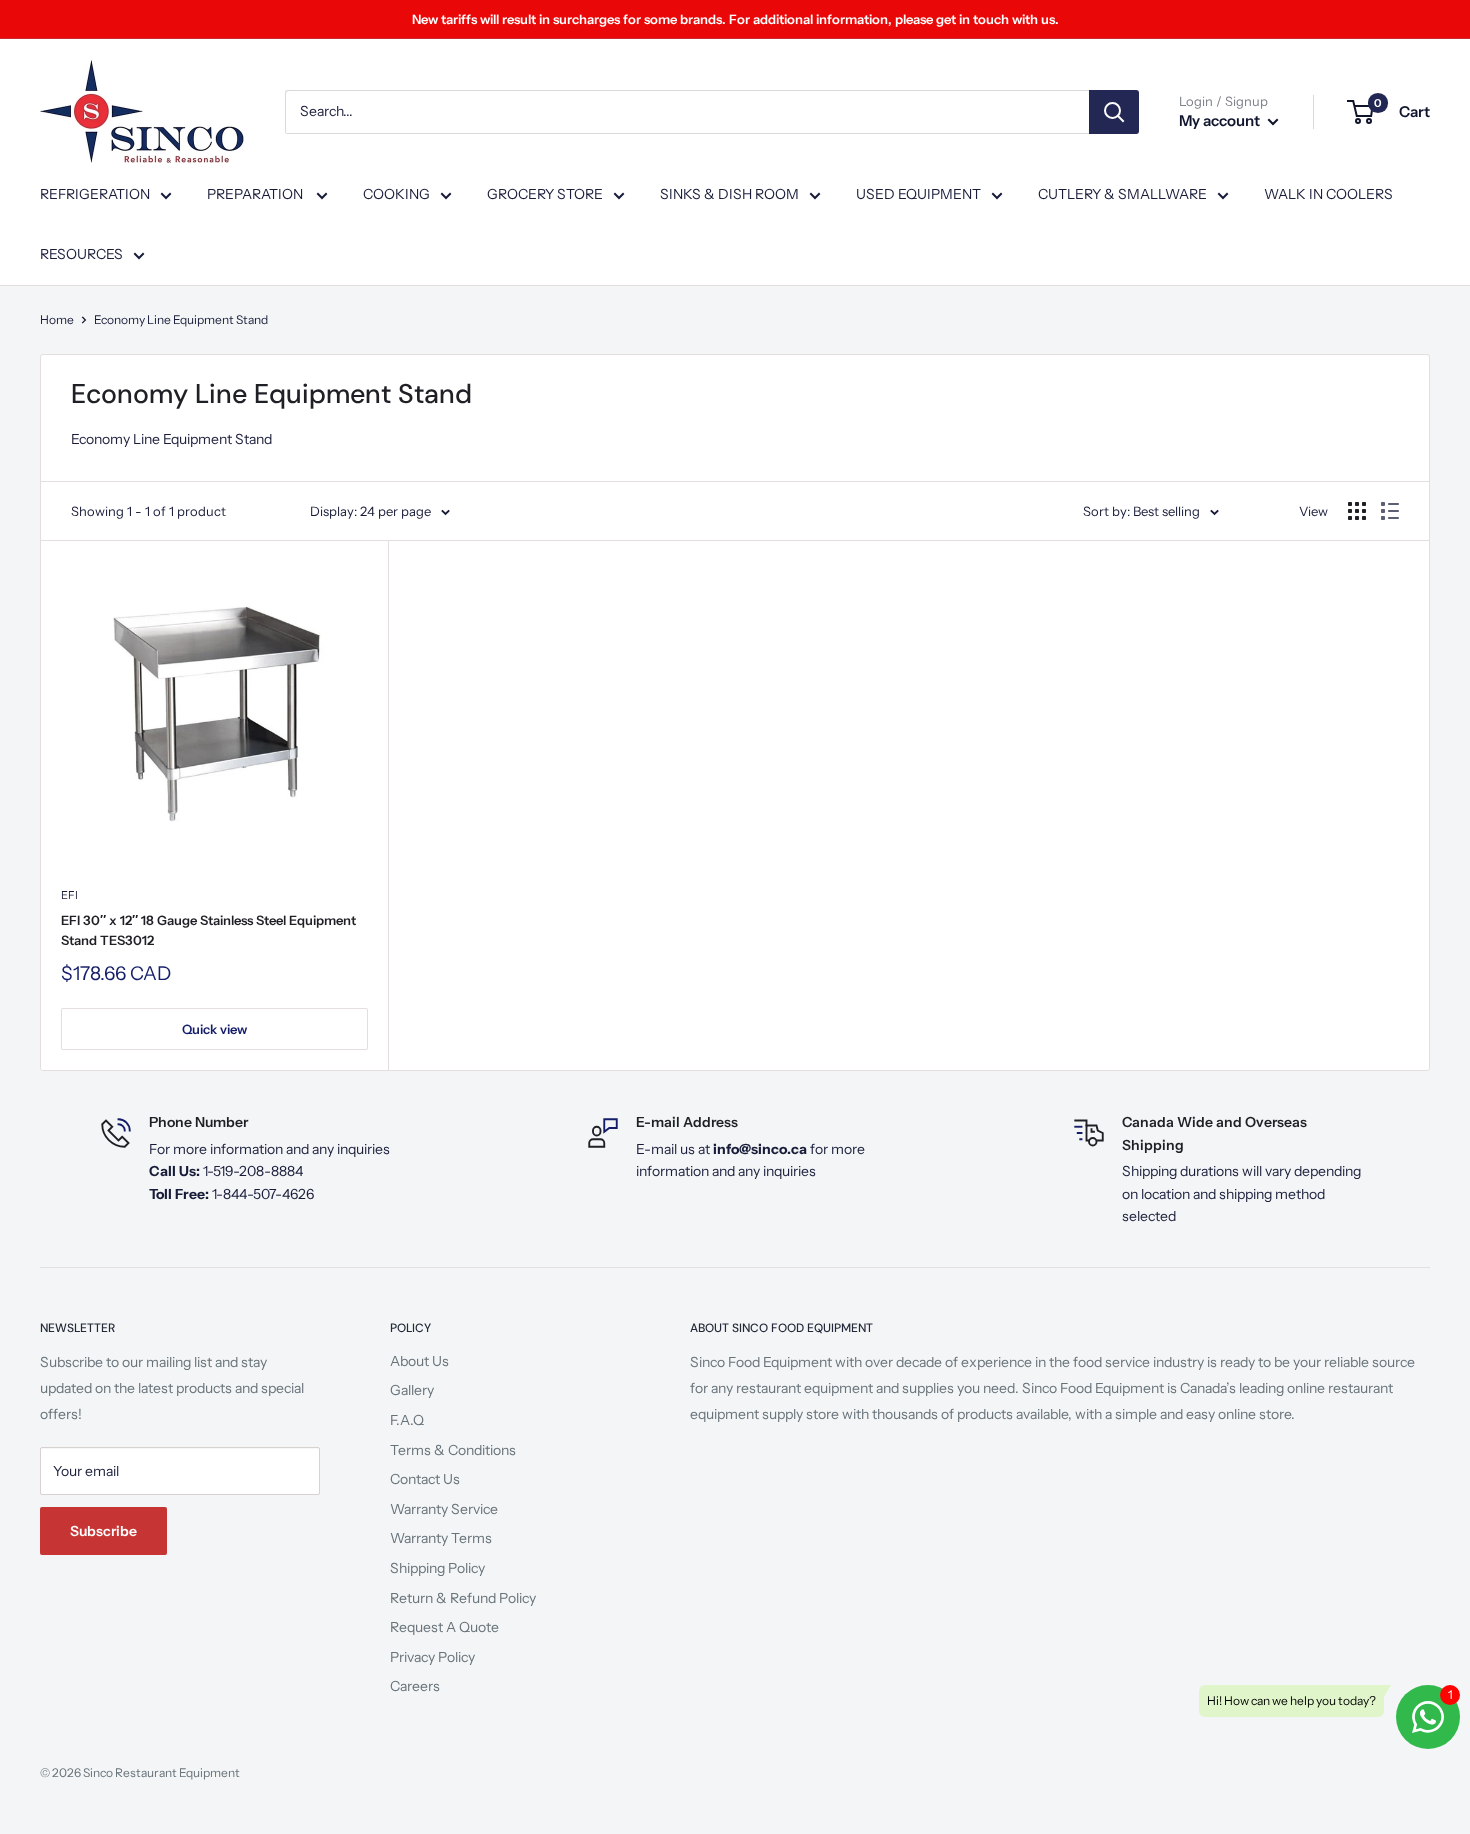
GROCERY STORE (545, 194)
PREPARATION (256, 194)
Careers (415, 1686)
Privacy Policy (432, 1657)
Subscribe (103, 1531)
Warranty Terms (441, 1538)
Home (57, 319)
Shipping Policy (437, 1568)
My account (1221, 120)
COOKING (396, 194)
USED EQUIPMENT (918, 194)
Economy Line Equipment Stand (181, 319)
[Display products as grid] (1357, 511)
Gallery (412, 1390)
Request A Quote (444, 1627)
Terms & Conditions (453, 1450)
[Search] (1114, 112)
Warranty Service (444, 1509)
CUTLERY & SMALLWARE (1122, 194)
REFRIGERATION (95, 194)
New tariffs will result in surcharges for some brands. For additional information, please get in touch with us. (735, 19)
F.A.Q (407, 1420)
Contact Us (425, 1479)
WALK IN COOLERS (1328, 194)
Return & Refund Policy (463, 1598)
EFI (69, 895)
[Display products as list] (1390, 511)
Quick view (214, 1029)
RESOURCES (81, 254)
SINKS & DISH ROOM (729, 194)
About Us (419, 1361)
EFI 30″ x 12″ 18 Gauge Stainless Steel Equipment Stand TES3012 (208, 930)
